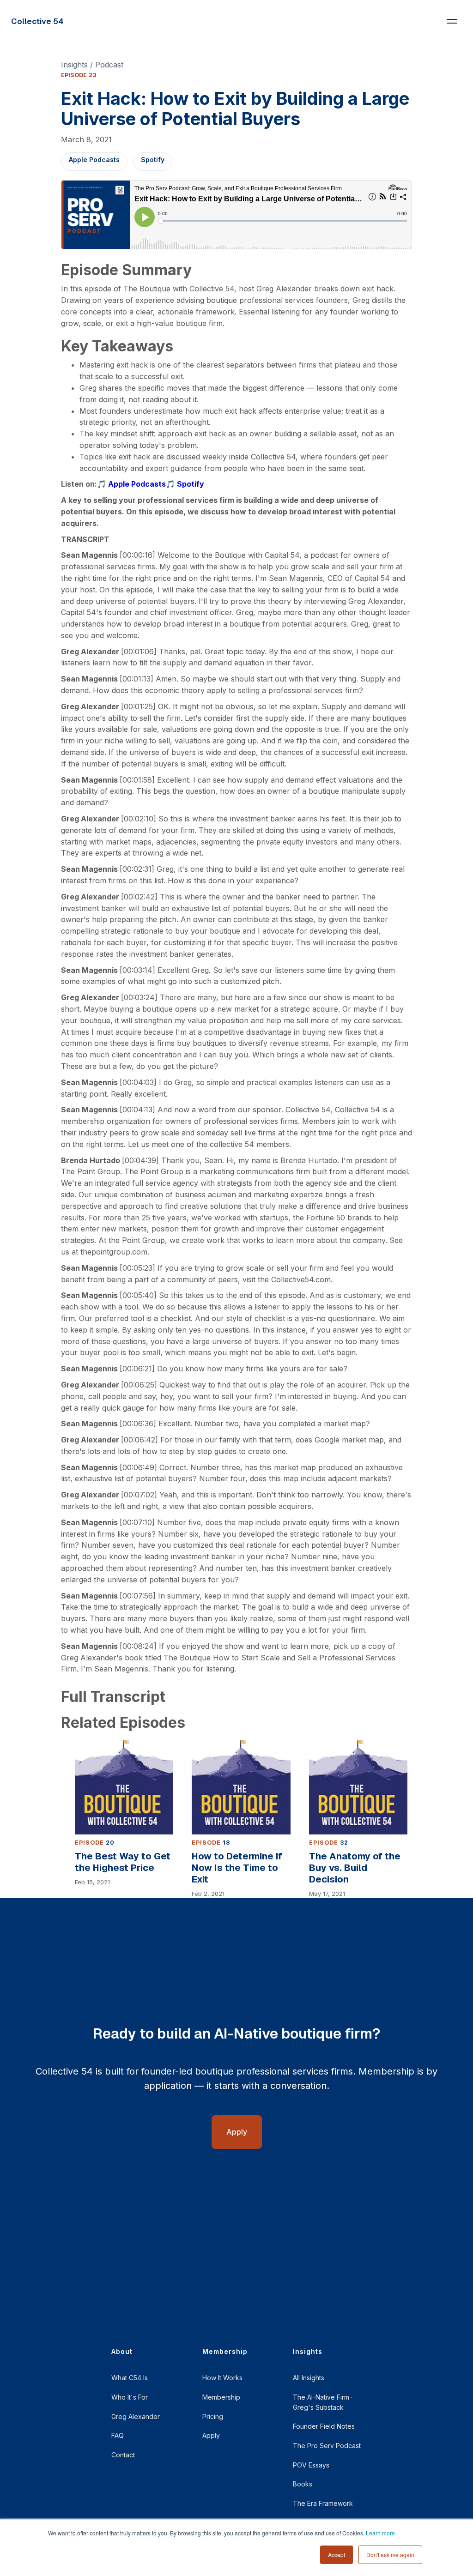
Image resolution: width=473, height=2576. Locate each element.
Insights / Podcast (92, 65)
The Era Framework (323, 2503)
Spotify (153, 160)
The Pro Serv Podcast (327, 2446)
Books (303, 2484)
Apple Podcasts (94, 160)
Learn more (380, 2533)
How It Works (222, 2378)
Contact (123, 2455)
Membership (221, 2397)
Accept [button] (337, 2555)
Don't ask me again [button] (390, 2555)
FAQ (118, 2435)
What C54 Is (130, 2378)
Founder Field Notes (324, 2426)
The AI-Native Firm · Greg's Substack (323, 2402)
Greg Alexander (136, 2416)
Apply (211, 2435)
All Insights (309, 2378)
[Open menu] (452, 21)
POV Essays (311, 2465)
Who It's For (130, 2397)
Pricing (213, 2416)
